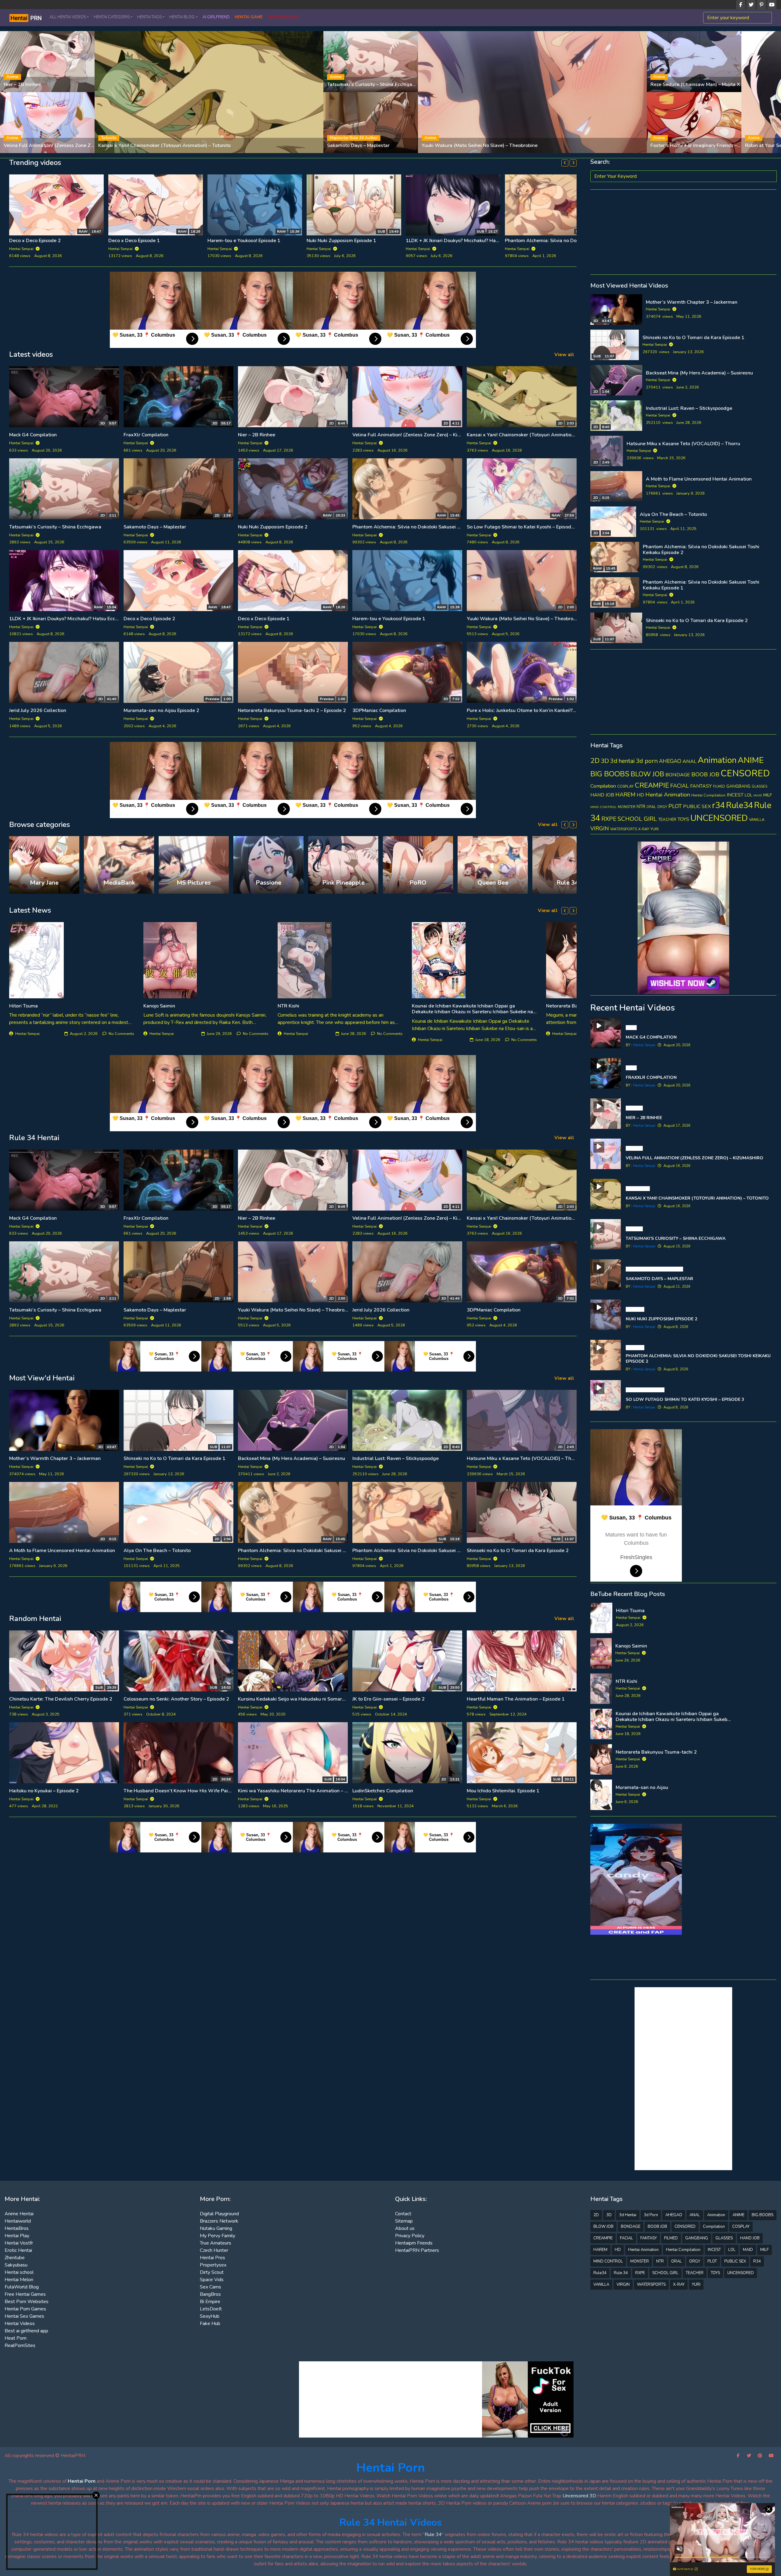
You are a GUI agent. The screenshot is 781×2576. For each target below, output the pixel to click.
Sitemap (404, 2221)
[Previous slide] (565, 163)
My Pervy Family (218, 2236)
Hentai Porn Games (25, 2309)
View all (564, 355)
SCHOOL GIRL (637, 819)
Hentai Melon (19, 2280)
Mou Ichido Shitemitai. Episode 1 (503, 1791)
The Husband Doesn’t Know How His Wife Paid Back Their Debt (196, 1791)
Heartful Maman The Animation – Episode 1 (516, 1699)
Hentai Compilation (708, 795)
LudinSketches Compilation (383, 1791)
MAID (758, 795)
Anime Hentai (19, 2214)
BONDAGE (678, 775)
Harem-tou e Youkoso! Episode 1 (389, 619)
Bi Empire (210, 2302)
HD (640, 795)
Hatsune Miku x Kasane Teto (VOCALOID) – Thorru (524, 1458)
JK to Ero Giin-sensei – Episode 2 (389, 1699)
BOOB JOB (705, 775)
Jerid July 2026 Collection (38, 710)
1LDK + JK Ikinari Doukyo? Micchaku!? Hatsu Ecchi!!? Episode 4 (574, 241)
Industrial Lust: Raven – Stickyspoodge (396, 1458)
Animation (717, 760)
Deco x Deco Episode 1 (264, 619)
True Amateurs (216, 2243)
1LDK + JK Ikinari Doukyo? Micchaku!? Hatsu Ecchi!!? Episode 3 (475, 241)
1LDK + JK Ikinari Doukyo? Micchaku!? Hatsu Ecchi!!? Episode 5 (375, 241)
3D (605, 761)
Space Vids (212, 2280)
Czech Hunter (214, 2250)
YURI (655, 829)
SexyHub (210, 2316)
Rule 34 (621, 2273)
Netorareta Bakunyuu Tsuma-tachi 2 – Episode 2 (292, 710)
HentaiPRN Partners (417, 2250)
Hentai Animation (668, 795)
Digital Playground (219, 2214)
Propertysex (213, 2265)
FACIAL (680, 786)
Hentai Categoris (112, 17)
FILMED (719, 787)
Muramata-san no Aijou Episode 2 (161, 710)
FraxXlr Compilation (146, 435)
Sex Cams (211, 2287)
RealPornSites (20, 2345)
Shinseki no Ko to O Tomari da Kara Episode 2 (518, 1551)
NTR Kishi (288, 1006)
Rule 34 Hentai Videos (391, 2522)
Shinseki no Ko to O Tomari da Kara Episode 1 (175, 1458)
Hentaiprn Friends (414, 2243)
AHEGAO (670, 761)
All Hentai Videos (68, 17)
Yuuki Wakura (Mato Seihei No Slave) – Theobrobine (525, 619)
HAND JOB (602, 795)
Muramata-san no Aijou (642, 1787)
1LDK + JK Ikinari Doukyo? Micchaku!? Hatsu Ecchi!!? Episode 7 (78, 241)
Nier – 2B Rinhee (257, 435)
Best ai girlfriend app (26, 2331)
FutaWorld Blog (22, 2287)
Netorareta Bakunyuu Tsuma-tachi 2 (656, 1752)
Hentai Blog (182, 17)
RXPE (609, 819)
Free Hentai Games (25, 2294)
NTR (641, 807)
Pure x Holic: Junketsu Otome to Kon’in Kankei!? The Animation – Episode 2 (550, 710)
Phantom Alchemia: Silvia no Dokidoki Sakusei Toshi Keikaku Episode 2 (432, 527)
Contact (403, 2214)
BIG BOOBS (610, 774)
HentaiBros (17, 2228)
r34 (718, 805)
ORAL (651, 807)
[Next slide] (573, 163)
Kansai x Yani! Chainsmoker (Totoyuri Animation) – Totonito (533, 435)
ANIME (751, 760)
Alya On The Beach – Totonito (157, 1551)
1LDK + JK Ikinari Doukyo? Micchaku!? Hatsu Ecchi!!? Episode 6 (276, 241)
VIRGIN (600, 828)
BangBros (210, 2294)
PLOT (675, 806)
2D (595, 761)
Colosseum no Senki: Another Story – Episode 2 (176, 1699)
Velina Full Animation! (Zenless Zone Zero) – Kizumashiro (416, 435)
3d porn (647, 761)
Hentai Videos (20, 2324)
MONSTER (627, 807)
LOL (749, 795)
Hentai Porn (391, 2468)
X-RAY (644, 829)
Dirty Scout (212, 2272)
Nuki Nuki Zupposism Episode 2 (273, 527)
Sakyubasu (16, 2265)
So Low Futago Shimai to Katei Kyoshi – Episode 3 (522, 527)
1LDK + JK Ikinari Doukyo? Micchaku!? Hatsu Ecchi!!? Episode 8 (78, 619)
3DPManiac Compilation (379, 710)
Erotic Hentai (18, 2250)
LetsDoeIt (211, 2309)
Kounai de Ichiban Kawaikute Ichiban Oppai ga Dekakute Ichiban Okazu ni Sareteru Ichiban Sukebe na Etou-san (472, 1012)
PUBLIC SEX (697, 807)
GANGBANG (738, 786)
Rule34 (740, 805)
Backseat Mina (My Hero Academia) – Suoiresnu (292, 1458)
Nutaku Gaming (216, 2228)
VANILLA (757, 820)
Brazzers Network (219, 2221)
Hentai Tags (149, 17)
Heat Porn (16, 2338)
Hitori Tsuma (23, 1006)
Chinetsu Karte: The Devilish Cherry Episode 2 (61, 1699)
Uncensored (575, 2496)
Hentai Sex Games (24, 2316)
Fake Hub (210, 2324)
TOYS (683, 819)
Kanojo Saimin (159, 1006)
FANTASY (701, 786)
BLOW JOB (647, 774)
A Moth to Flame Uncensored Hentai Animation (62, 1551)
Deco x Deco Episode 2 (149, 619)
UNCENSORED (719, 818)
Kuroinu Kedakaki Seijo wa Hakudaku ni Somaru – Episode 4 (305, 1699)
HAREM (625, 795)
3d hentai (622, 761)
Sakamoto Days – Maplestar (155, 527)
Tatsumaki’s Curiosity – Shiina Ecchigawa (55, 527)
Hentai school (19, 2272)
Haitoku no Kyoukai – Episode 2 (44, 1791)
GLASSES (759, 787)
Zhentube (15, 2258)
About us (405, 2228)
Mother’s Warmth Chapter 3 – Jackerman (55, 1458)
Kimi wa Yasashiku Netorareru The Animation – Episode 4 (302, 1791)
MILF (768, 795)
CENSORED (745, 773)
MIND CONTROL (603, 807)
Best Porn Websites (27, 2302)
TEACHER (667, 820)
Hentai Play (17, 2236)
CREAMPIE (652, 785)
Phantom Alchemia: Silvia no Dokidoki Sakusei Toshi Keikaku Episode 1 (187, 241)
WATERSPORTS (624, 829)
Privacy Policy (410, 2236)
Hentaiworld (18, 2221)
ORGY (662, 807)
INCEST (735, 795)
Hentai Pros (212, 2258)
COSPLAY (625, 786)
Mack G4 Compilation (33, 435)
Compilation (603, 786)
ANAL (689, 761)
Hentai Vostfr (19, 2243)
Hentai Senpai (659, 309)
